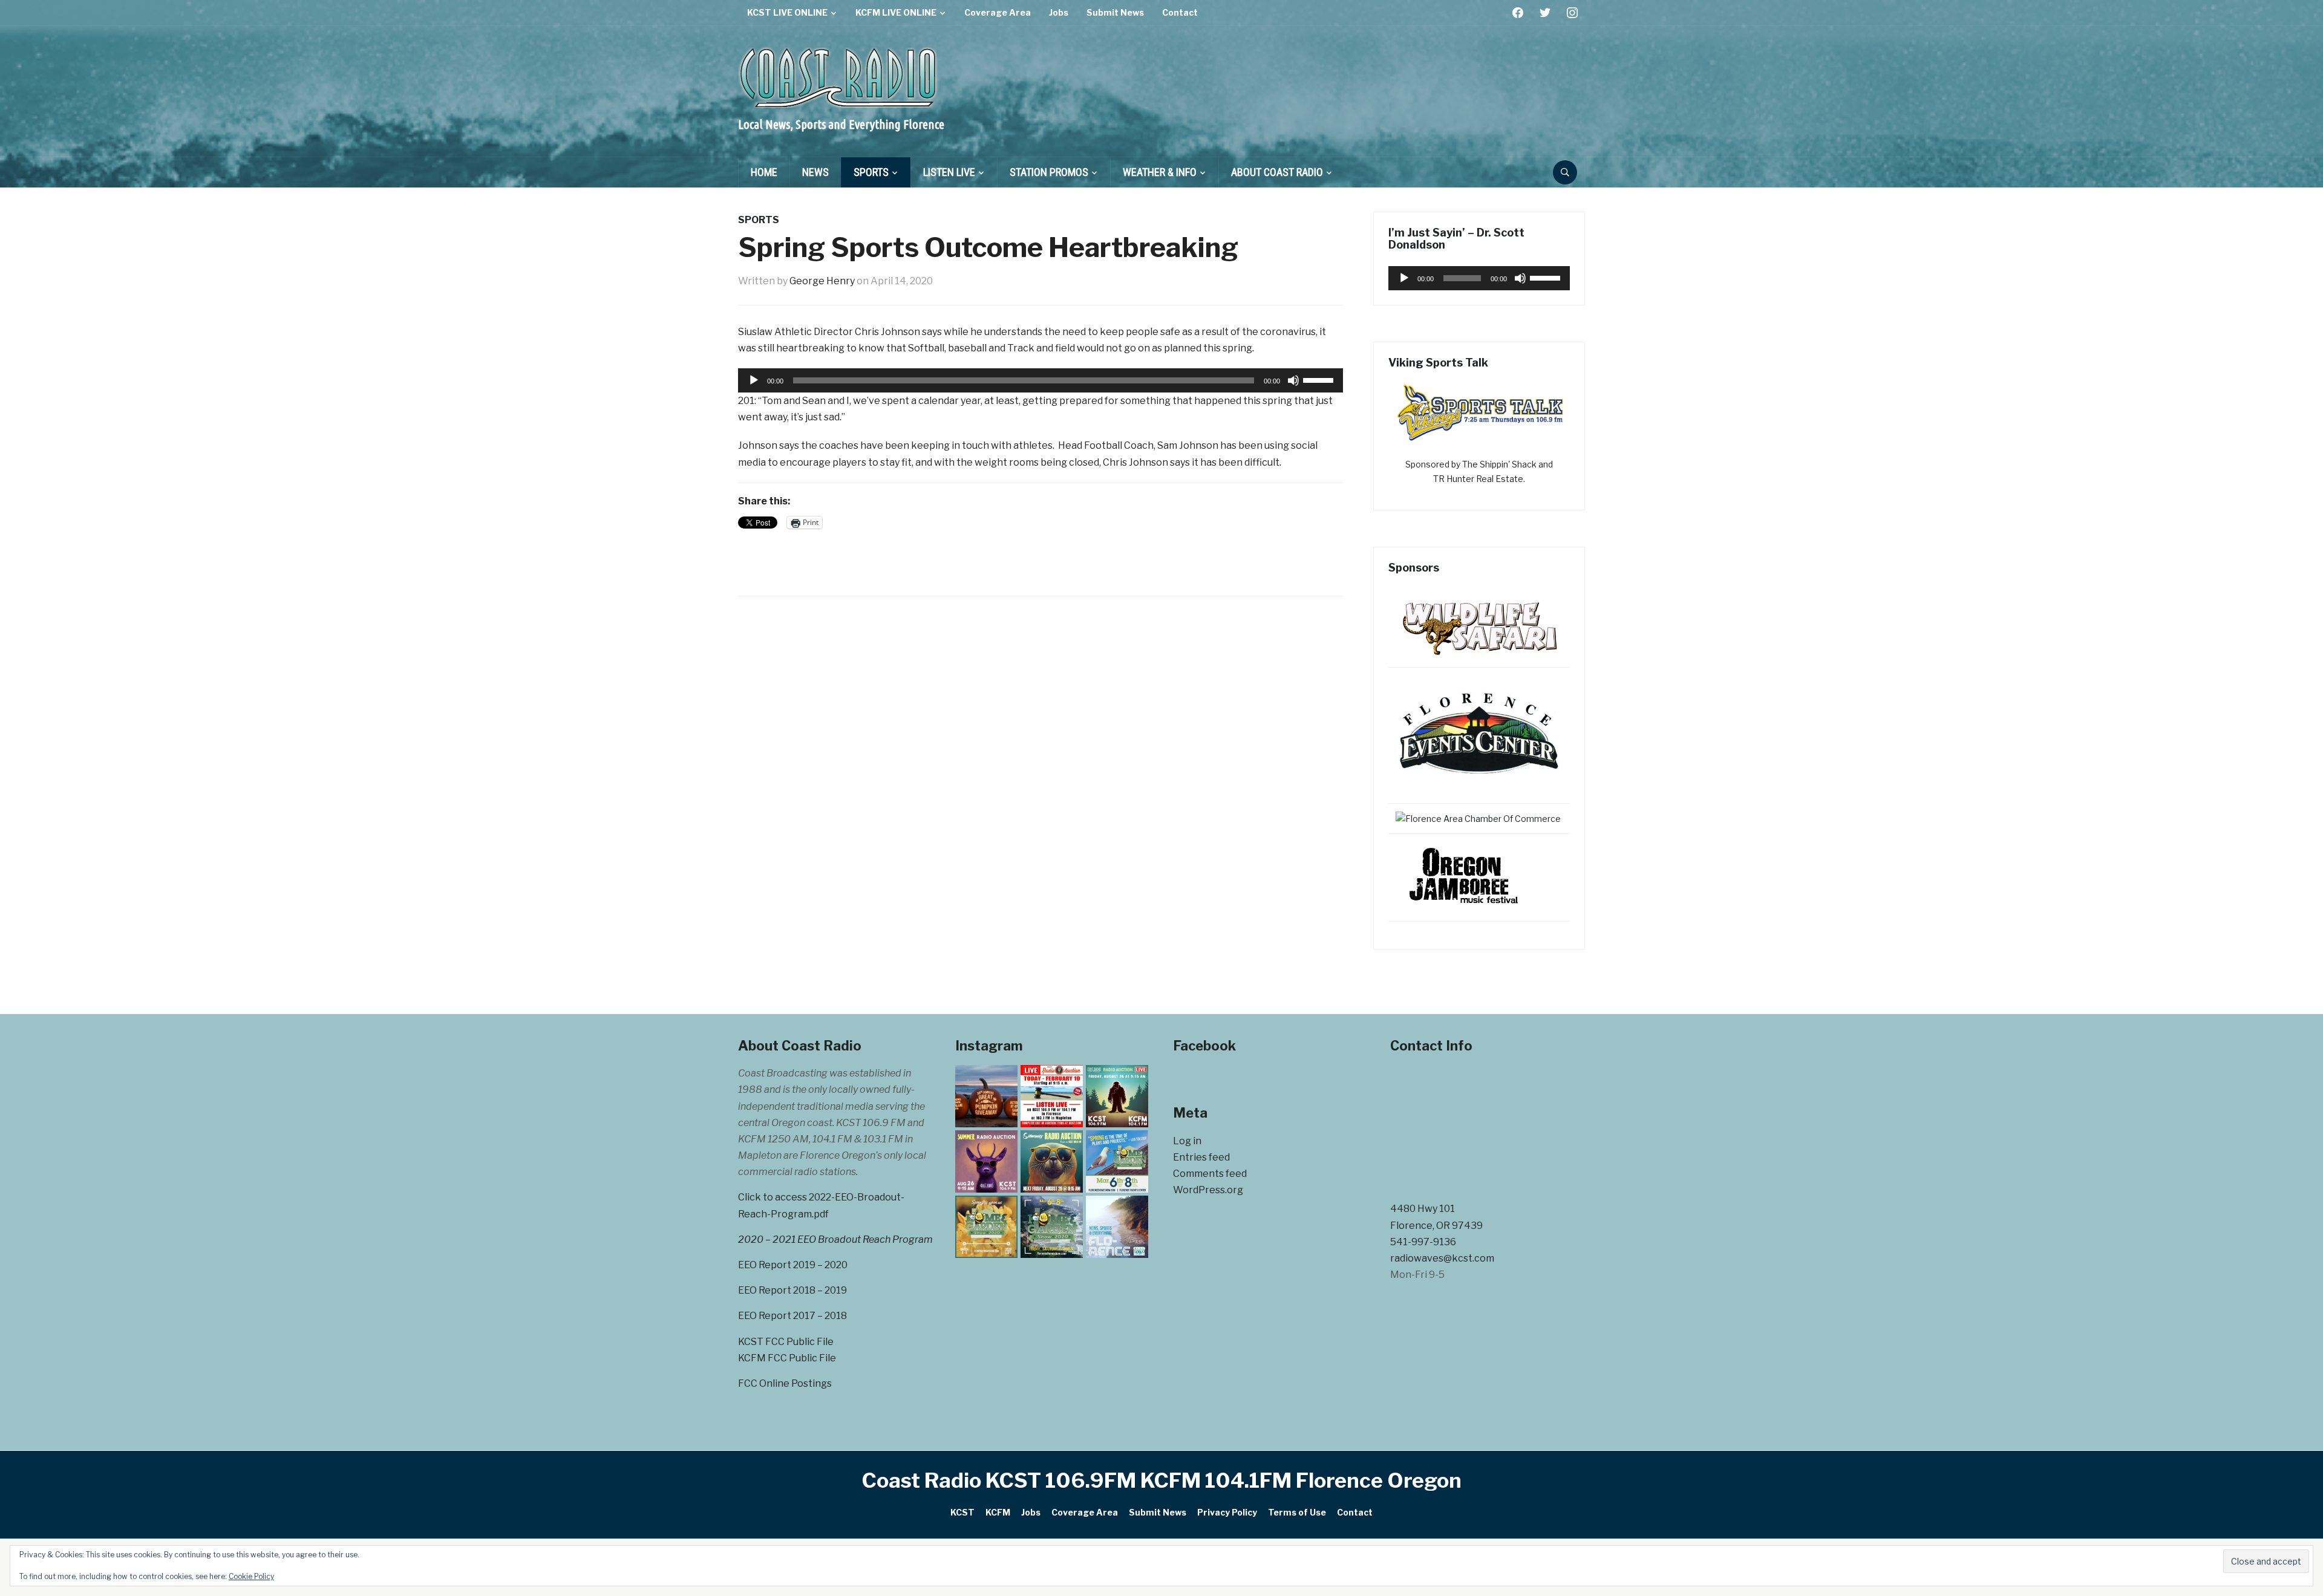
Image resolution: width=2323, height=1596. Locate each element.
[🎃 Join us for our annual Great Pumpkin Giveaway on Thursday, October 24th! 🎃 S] (986, 1096)
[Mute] (1293, 380)
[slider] (1320, 379)
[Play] (754, 380)
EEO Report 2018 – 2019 (792, 1290)
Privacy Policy (1227, 1512)
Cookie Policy (251, 1576)
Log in (1187, 1141)
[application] (1041, 380)
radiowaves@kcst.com (1442, 1258)
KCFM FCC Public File (787, 1358)
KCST (962, 1512)
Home (764, 172)
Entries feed (1201, 1157)
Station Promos (1049, 172)
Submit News (1115, 12)
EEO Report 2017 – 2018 (792, 1316)
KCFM (998, 1512)
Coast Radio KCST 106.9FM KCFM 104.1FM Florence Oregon (1162, 1480)
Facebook (1204, 1046)
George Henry (822, 281)
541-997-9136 (1423, 1242)
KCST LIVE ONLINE (787, 12)
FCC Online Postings (785, 1383)
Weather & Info (1160, 172)
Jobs (1059, 12)
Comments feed (1210, 1174)
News (815, 172)
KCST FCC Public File (786, 1342)
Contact (1180, 12)
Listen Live (949, 172)
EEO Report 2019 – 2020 (793, 1265)
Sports (871, 172)
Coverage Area (998, 12)
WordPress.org (1208, 1190)
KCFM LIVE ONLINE (896, 12)
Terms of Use (1297, 1512)
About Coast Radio (1277, 172)
